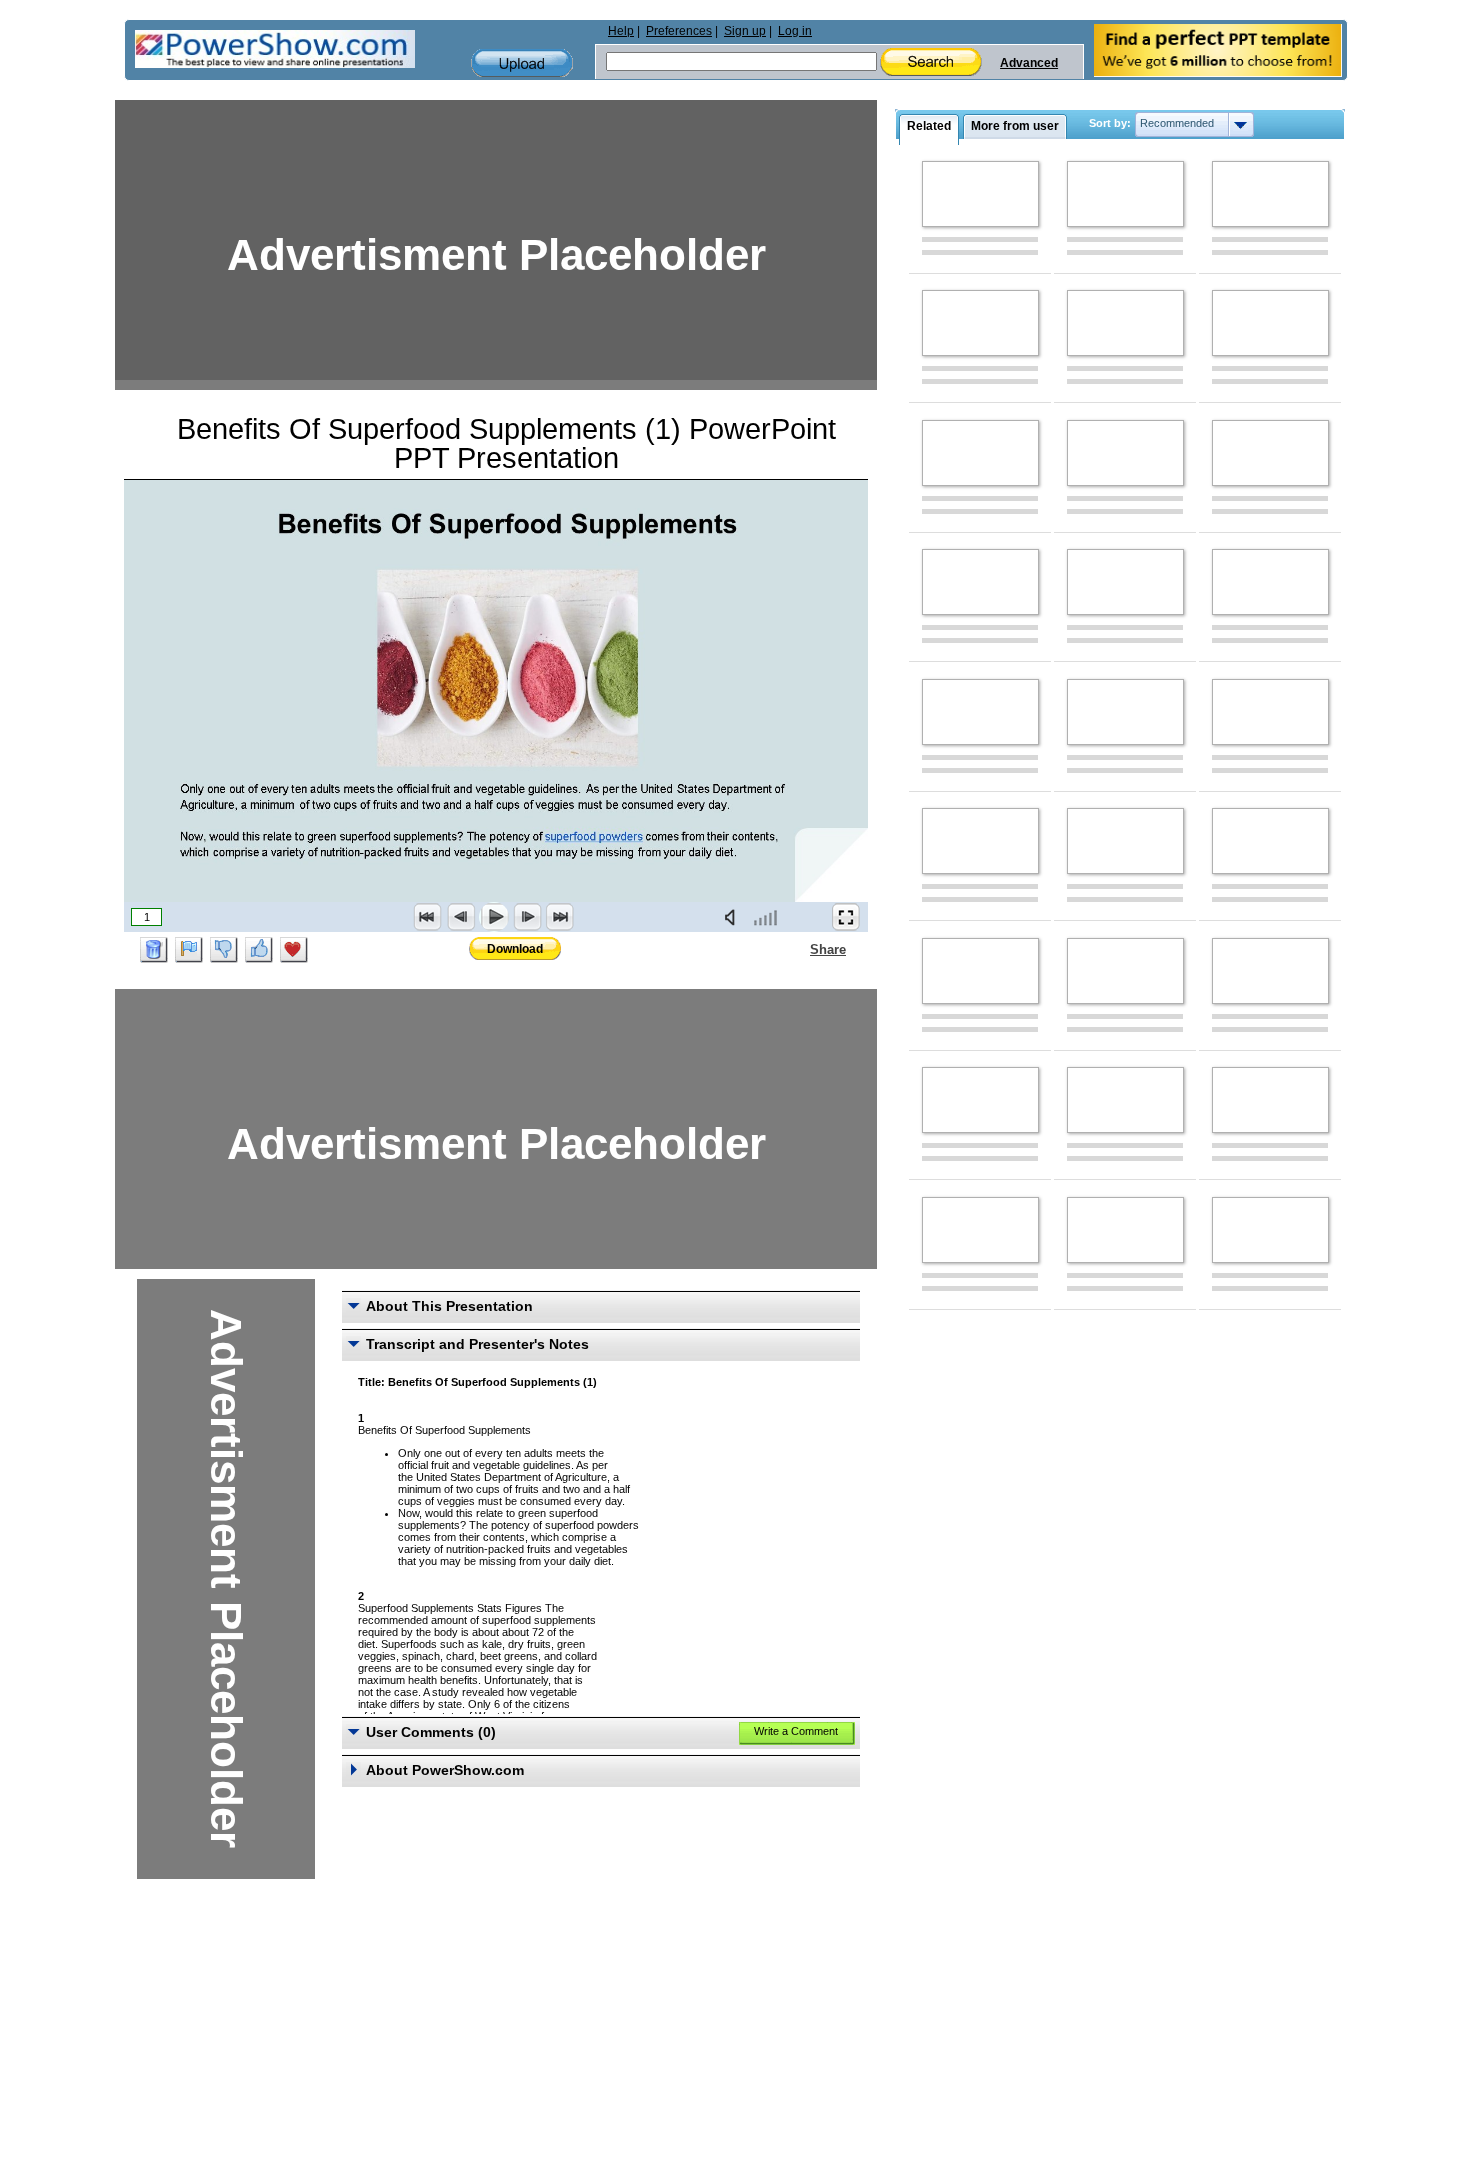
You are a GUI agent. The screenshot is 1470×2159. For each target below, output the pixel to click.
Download (515, 949)
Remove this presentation (154, 950)
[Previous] (461, 917)
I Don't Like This (224, 950)
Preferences (679, 31)
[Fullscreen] (846, 917)
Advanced (1029, 63)
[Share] (798, 949)
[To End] (560, 917)
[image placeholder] (980, 194)
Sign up (745, 31)
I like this (259, 950)
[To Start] (428, 917)
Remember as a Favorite (294, 950)
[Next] (527, 917)
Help (621, 31)
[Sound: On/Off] (734, 917)
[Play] (494, 917)
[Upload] (522, 63)
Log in (795, 31)
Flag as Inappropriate (189, 950)
